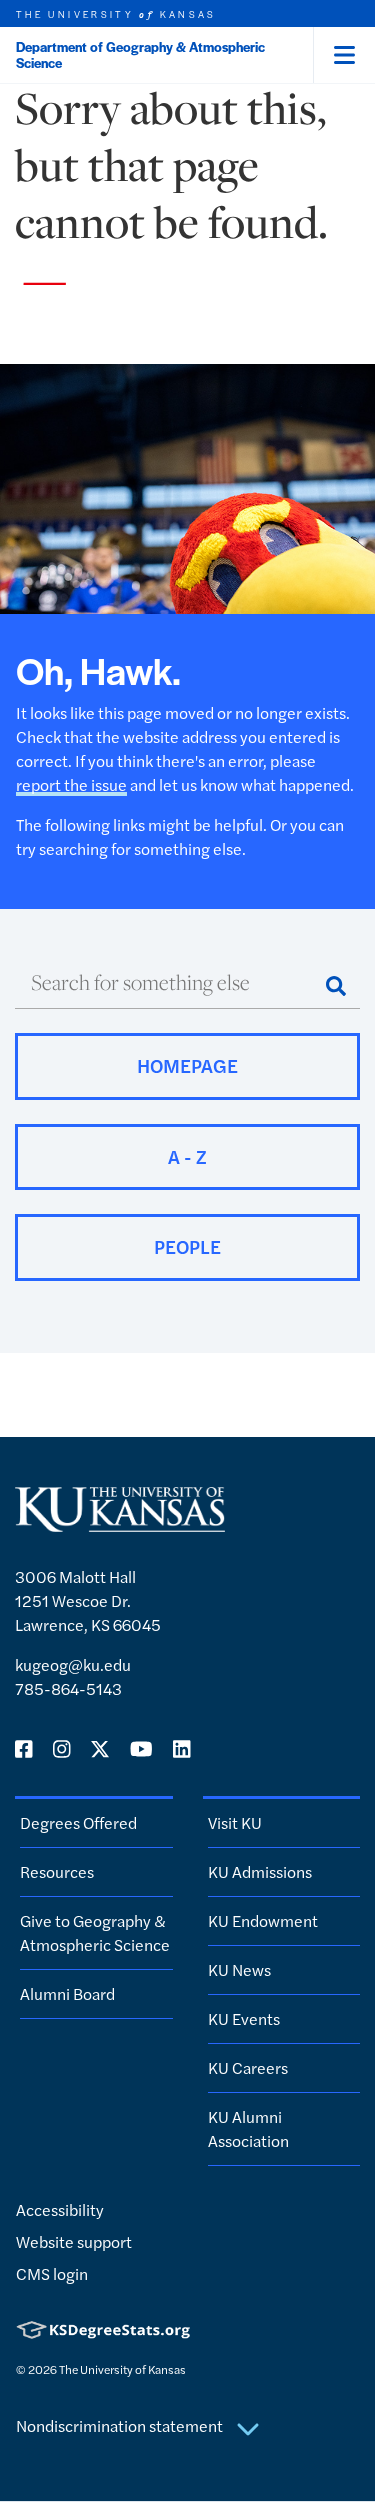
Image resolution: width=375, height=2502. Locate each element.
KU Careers (248, 2067)
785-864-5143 (68, 1688)
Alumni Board (67, 1993)
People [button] (187, 1246)
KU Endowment (263, 1920)
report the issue (71, 784)
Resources (57, 1871)
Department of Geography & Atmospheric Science (140, 54)
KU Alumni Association (248, 2128)
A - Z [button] (187, 1156)
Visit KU (235, 1822)
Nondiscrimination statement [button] (121, 2425)
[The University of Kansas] (120, 1523)
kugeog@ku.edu (73, 1664)
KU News (239, 1969)
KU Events (244, 2018)
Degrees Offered (78, 1822)
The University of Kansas (122, 2369)
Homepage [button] (187, 1065)
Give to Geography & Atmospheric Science (95, 1932)
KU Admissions (260, 1871)
